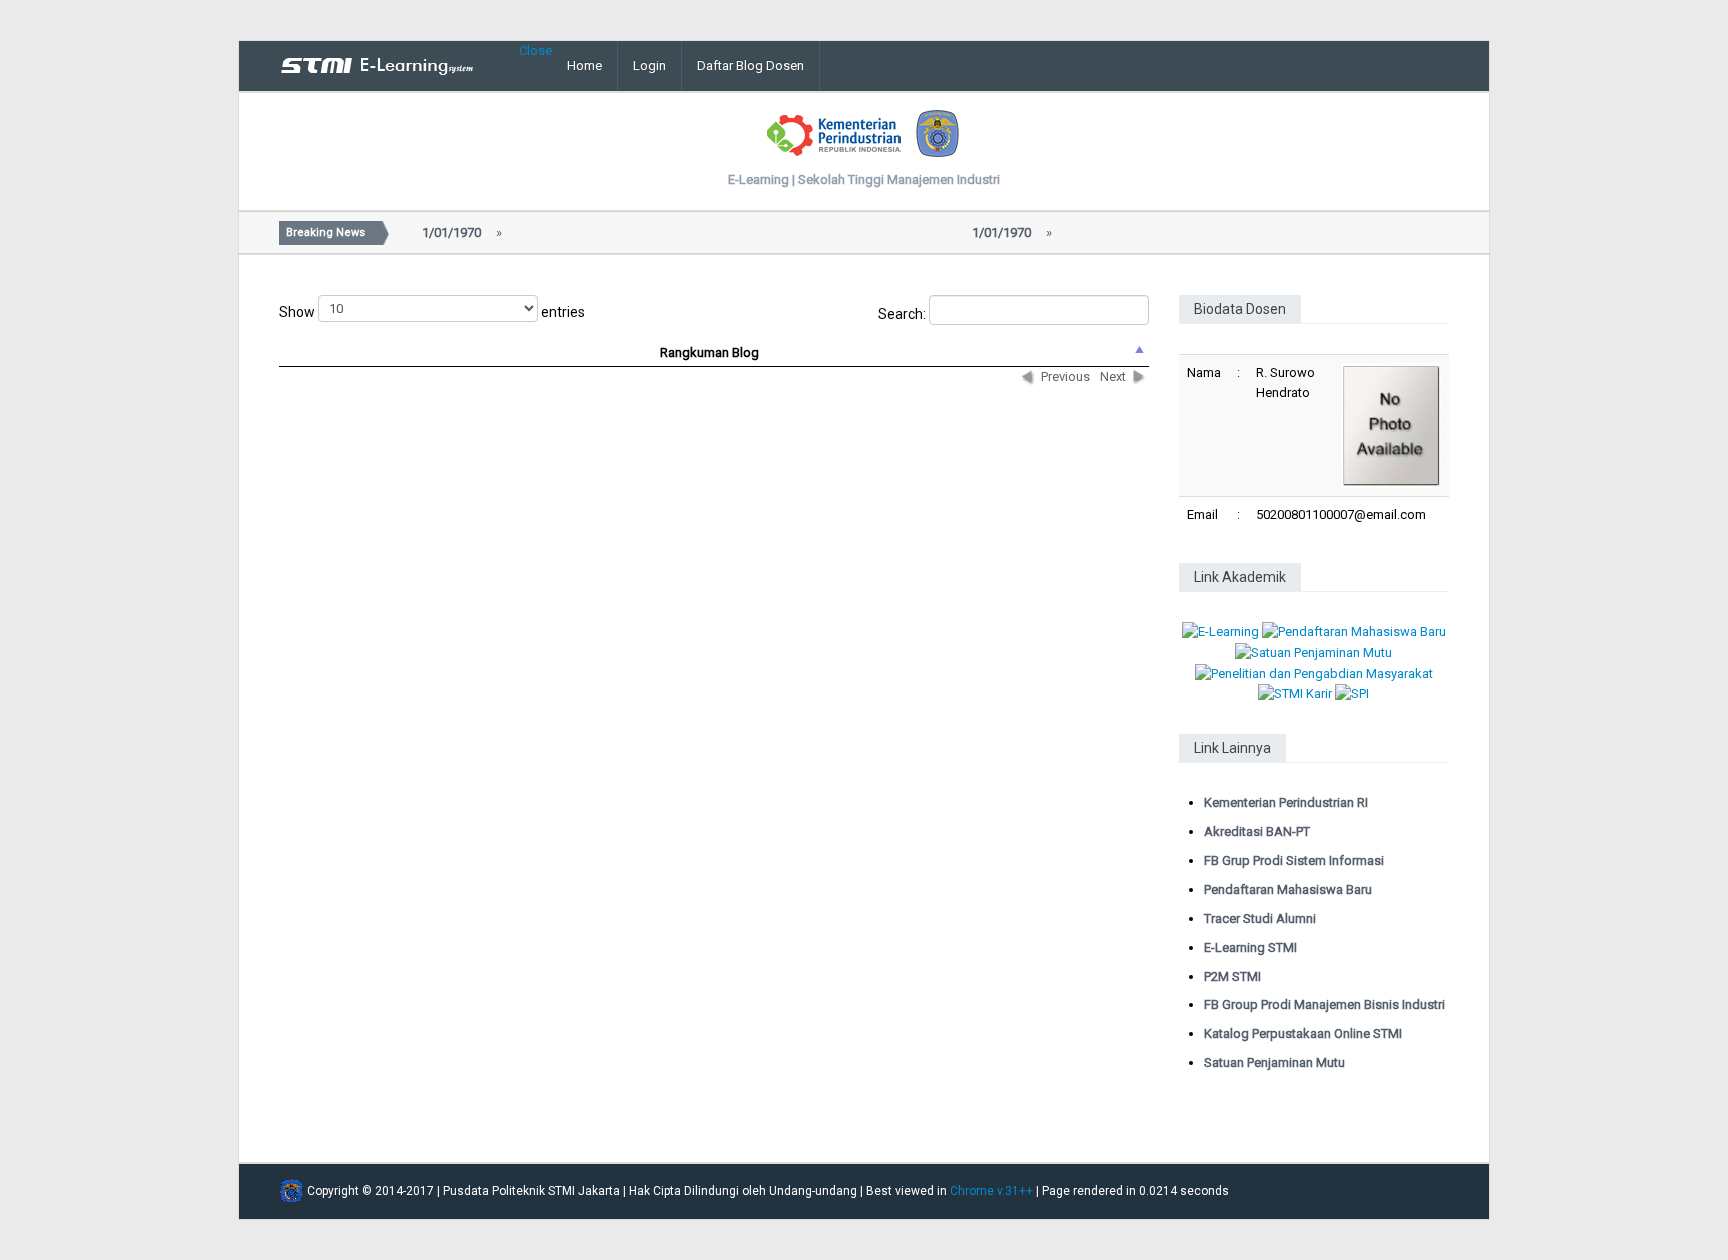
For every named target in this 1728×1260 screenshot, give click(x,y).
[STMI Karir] (1295, 693)
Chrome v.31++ (991, 1191)
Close (535, 50)
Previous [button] (1065, 376)
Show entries (432, 312)
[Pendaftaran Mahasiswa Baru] (1354, 631)
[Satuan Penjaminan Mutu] (1313, 651)
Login (649, 65)
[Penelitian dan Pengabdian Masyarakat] (1314, 672)
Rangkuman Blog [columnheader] (709, 352)
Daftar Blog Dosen (750, 65)
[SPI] (1352, 693)
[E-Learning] (1220, 631)
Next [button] (1113, 376)
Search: (903, 314)
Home (584, 65)
